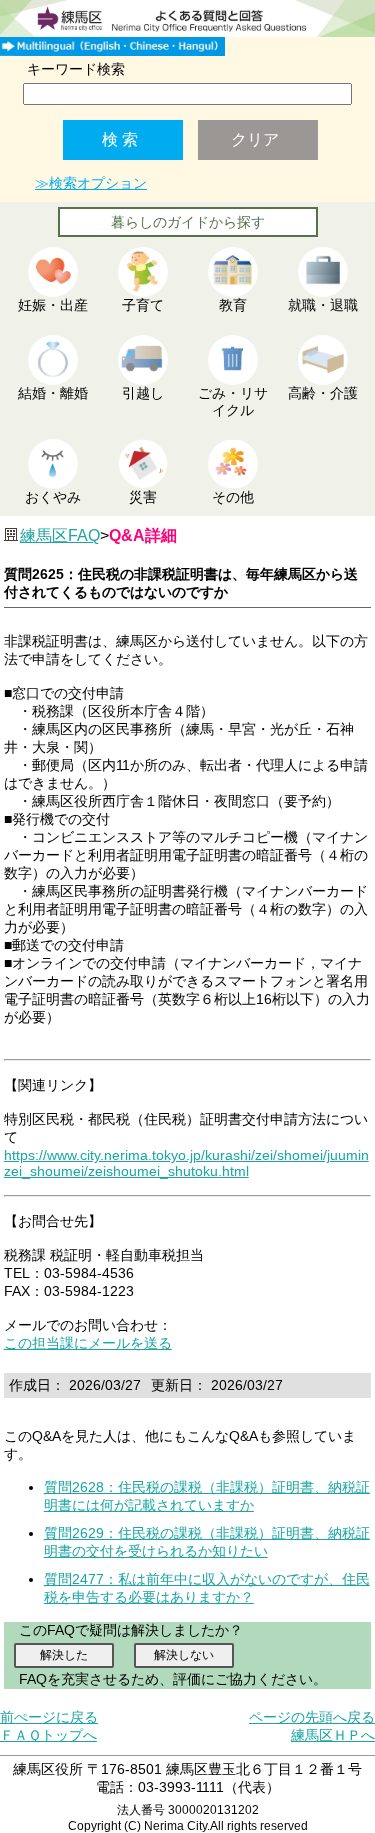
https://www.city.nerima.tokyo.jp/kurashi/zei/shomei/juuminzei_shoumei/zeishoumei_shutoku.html (186, 1163)
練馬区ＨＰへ (333, 1735)
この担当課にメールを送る (88, 1343)
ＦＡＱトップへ (48, 1735)
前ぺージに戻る (49, 1717)
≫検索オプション (91, 183)
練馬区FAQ (60, 535)
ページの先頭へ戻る (312, 1717)
